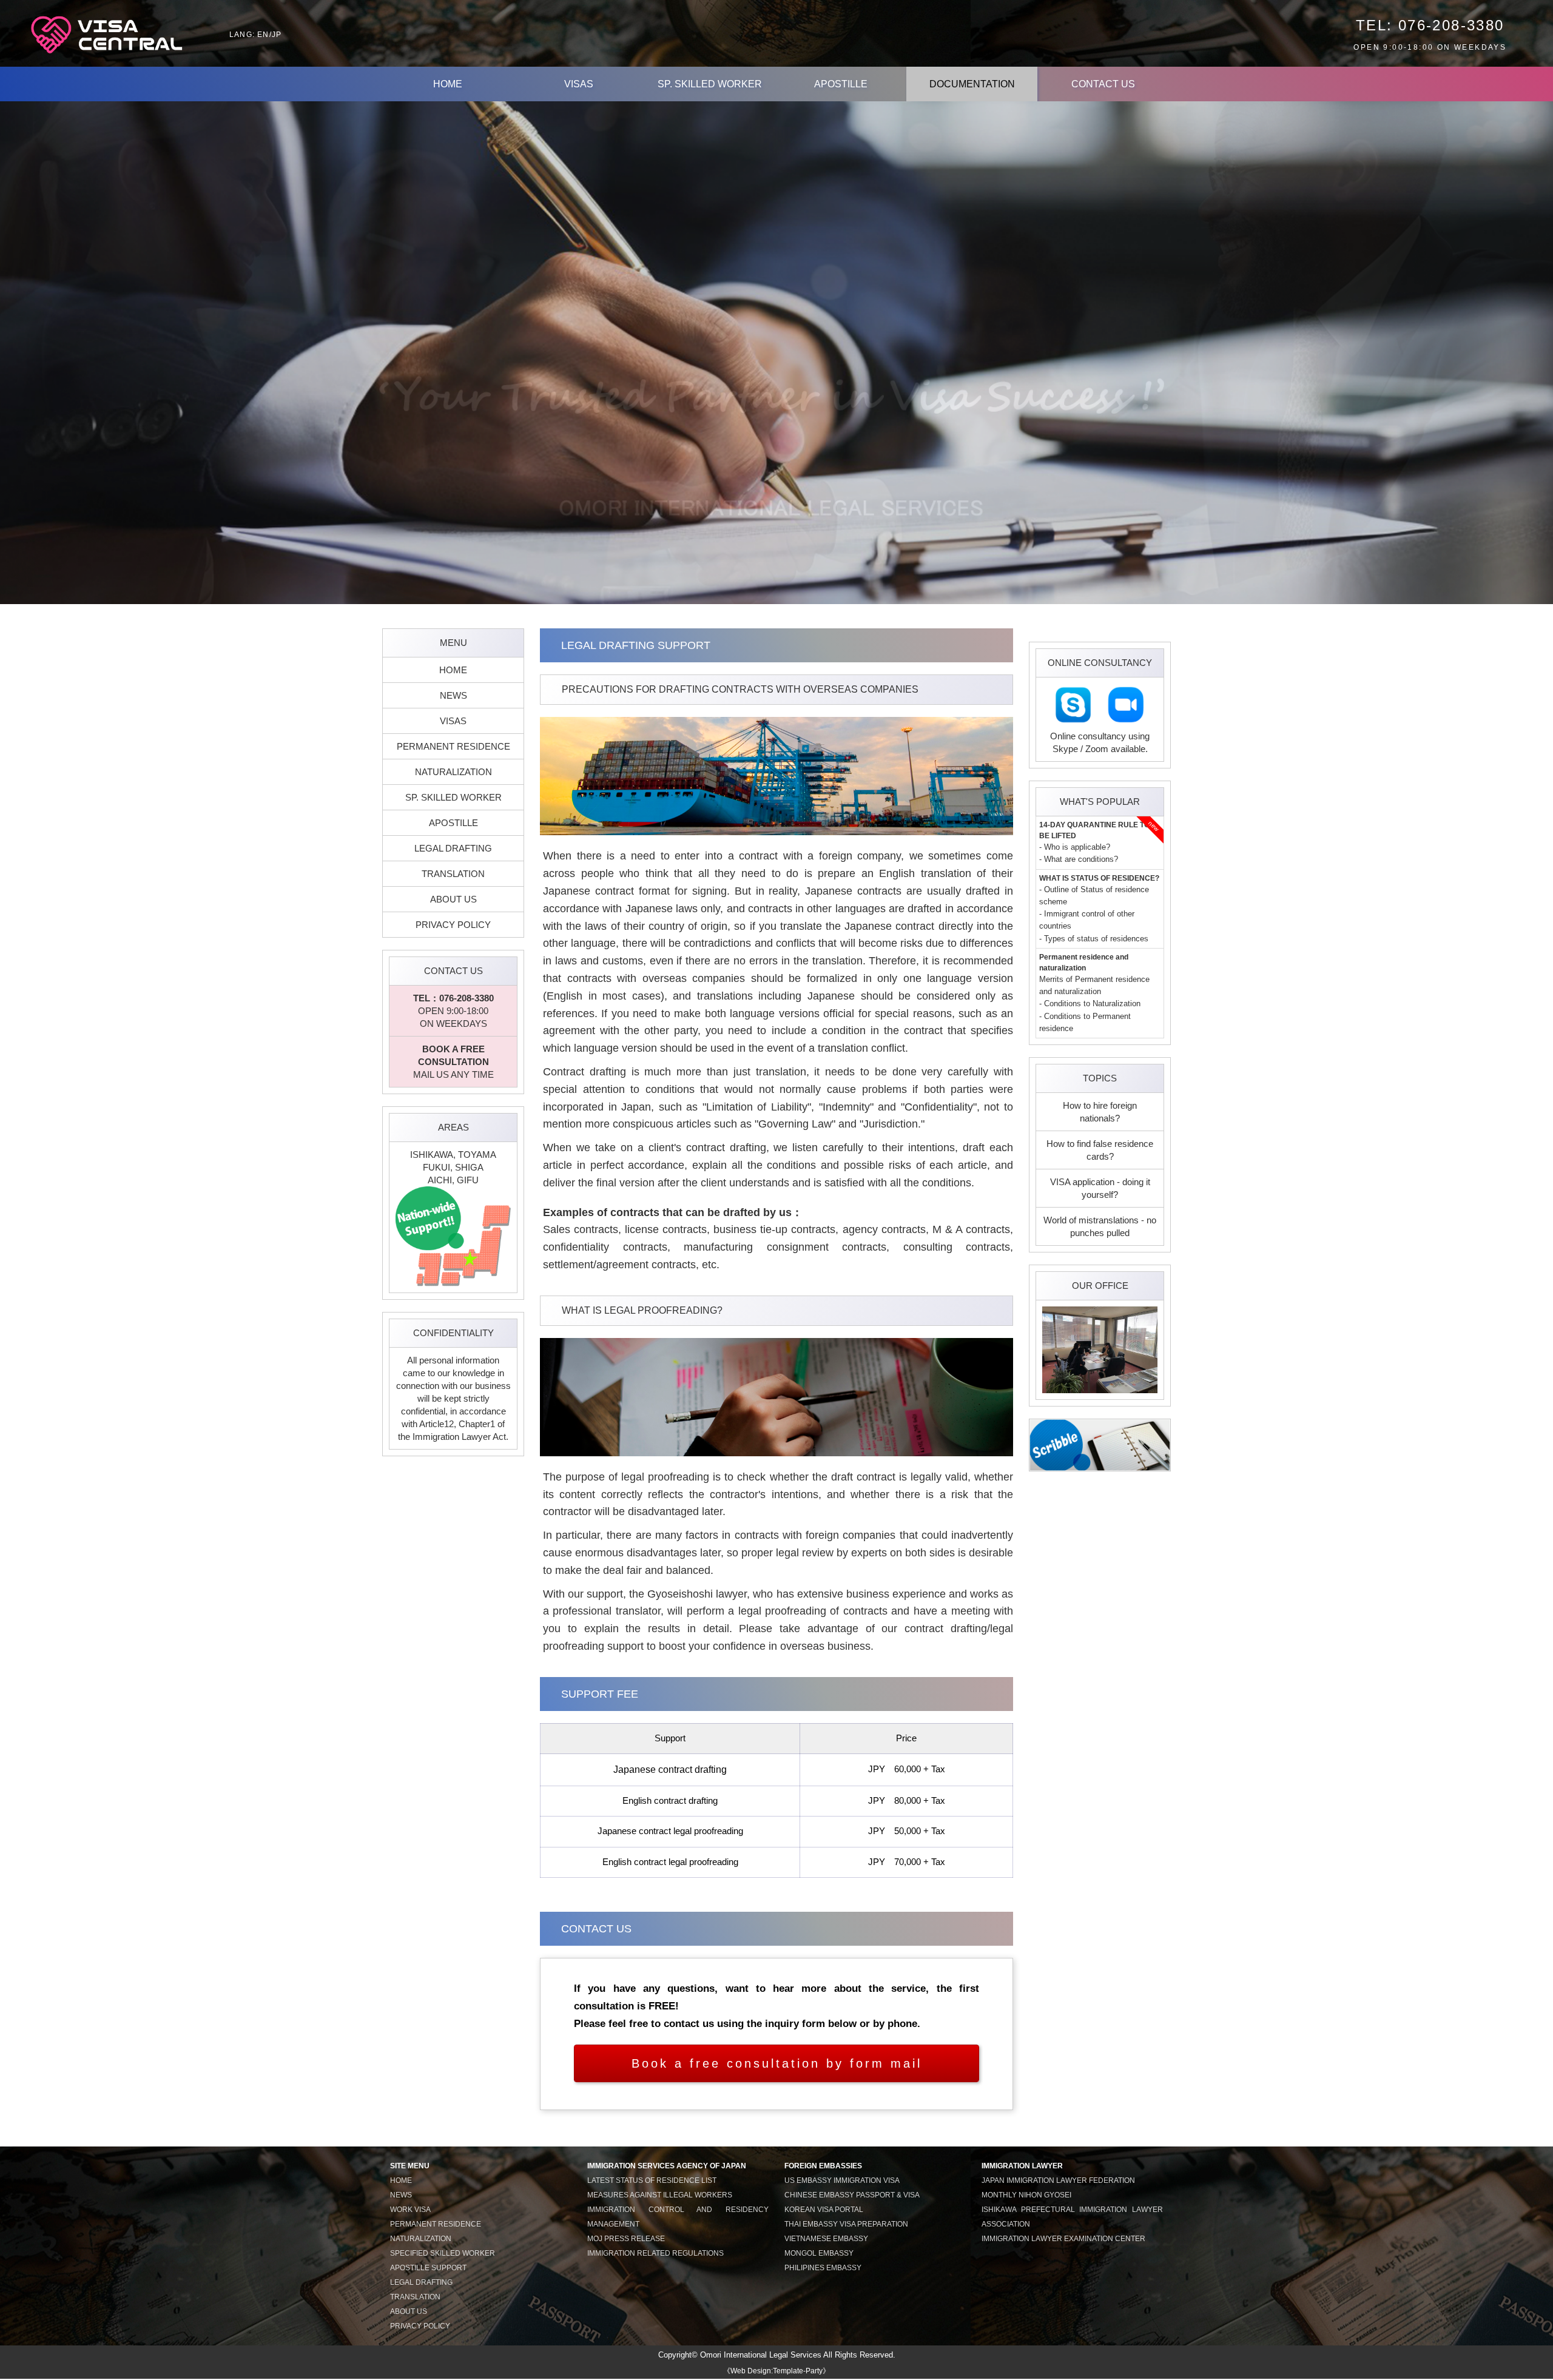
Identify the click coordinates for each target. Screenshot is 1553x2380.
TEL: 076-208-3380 (1430, 25)
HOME (448, 84)
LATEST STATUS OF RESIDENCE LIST (652, 2180)
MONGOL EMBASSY (819, 2253)
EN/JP (269, 35)
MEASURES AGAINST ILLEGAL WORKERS (660, 2195)
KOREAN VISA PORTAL (824, 2210)
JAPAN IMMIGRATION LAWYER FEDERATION (1058, 2180)
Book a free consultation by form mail (777, 2063)
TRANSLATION (453, 874)
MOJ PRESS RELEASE (626, 2239)
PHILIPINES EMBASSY (823, 2268)
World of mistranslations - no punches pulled (1100, 1226)
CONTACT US (1103, 84)
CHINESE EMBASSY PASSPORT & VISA (852, 2195)
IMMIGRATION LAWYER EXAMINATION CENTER (1063, 2239)
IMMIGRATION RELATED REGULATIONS (655, 2253)
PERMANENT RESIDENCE (453, 746)
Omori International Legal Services (761, 2355)
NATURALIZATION (453, 772)
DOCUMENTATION (972, 84)
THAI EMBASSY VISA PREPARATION (846, 2224)
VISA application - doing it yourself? (1100, 1188)
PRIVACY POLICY (453, 925)
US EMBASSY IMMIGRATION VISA (842, 2180)
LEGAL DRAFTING (453, 848)
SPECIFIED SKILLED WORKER (443, 2253)
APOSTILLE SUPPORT (428, 2268)
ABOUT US (453, 899)
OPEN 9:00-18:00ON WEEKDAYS (453, 1011)
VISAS (579, 84)
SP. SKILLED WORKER (710, 84)
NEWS (453, 695)
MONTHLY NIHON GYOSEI (1026, 2195)
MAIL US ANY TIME (453, 1062)
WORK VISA (410, 2210)
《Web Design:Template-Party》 (776, 2371)
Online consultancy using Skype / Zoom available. (1100, 742)
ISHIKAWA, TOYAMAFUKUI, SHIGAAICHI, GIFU (453, 1167)
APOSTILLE (841, 84)
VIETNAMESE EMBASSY (826, 2239)
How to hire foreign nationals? (1100, 1112)
